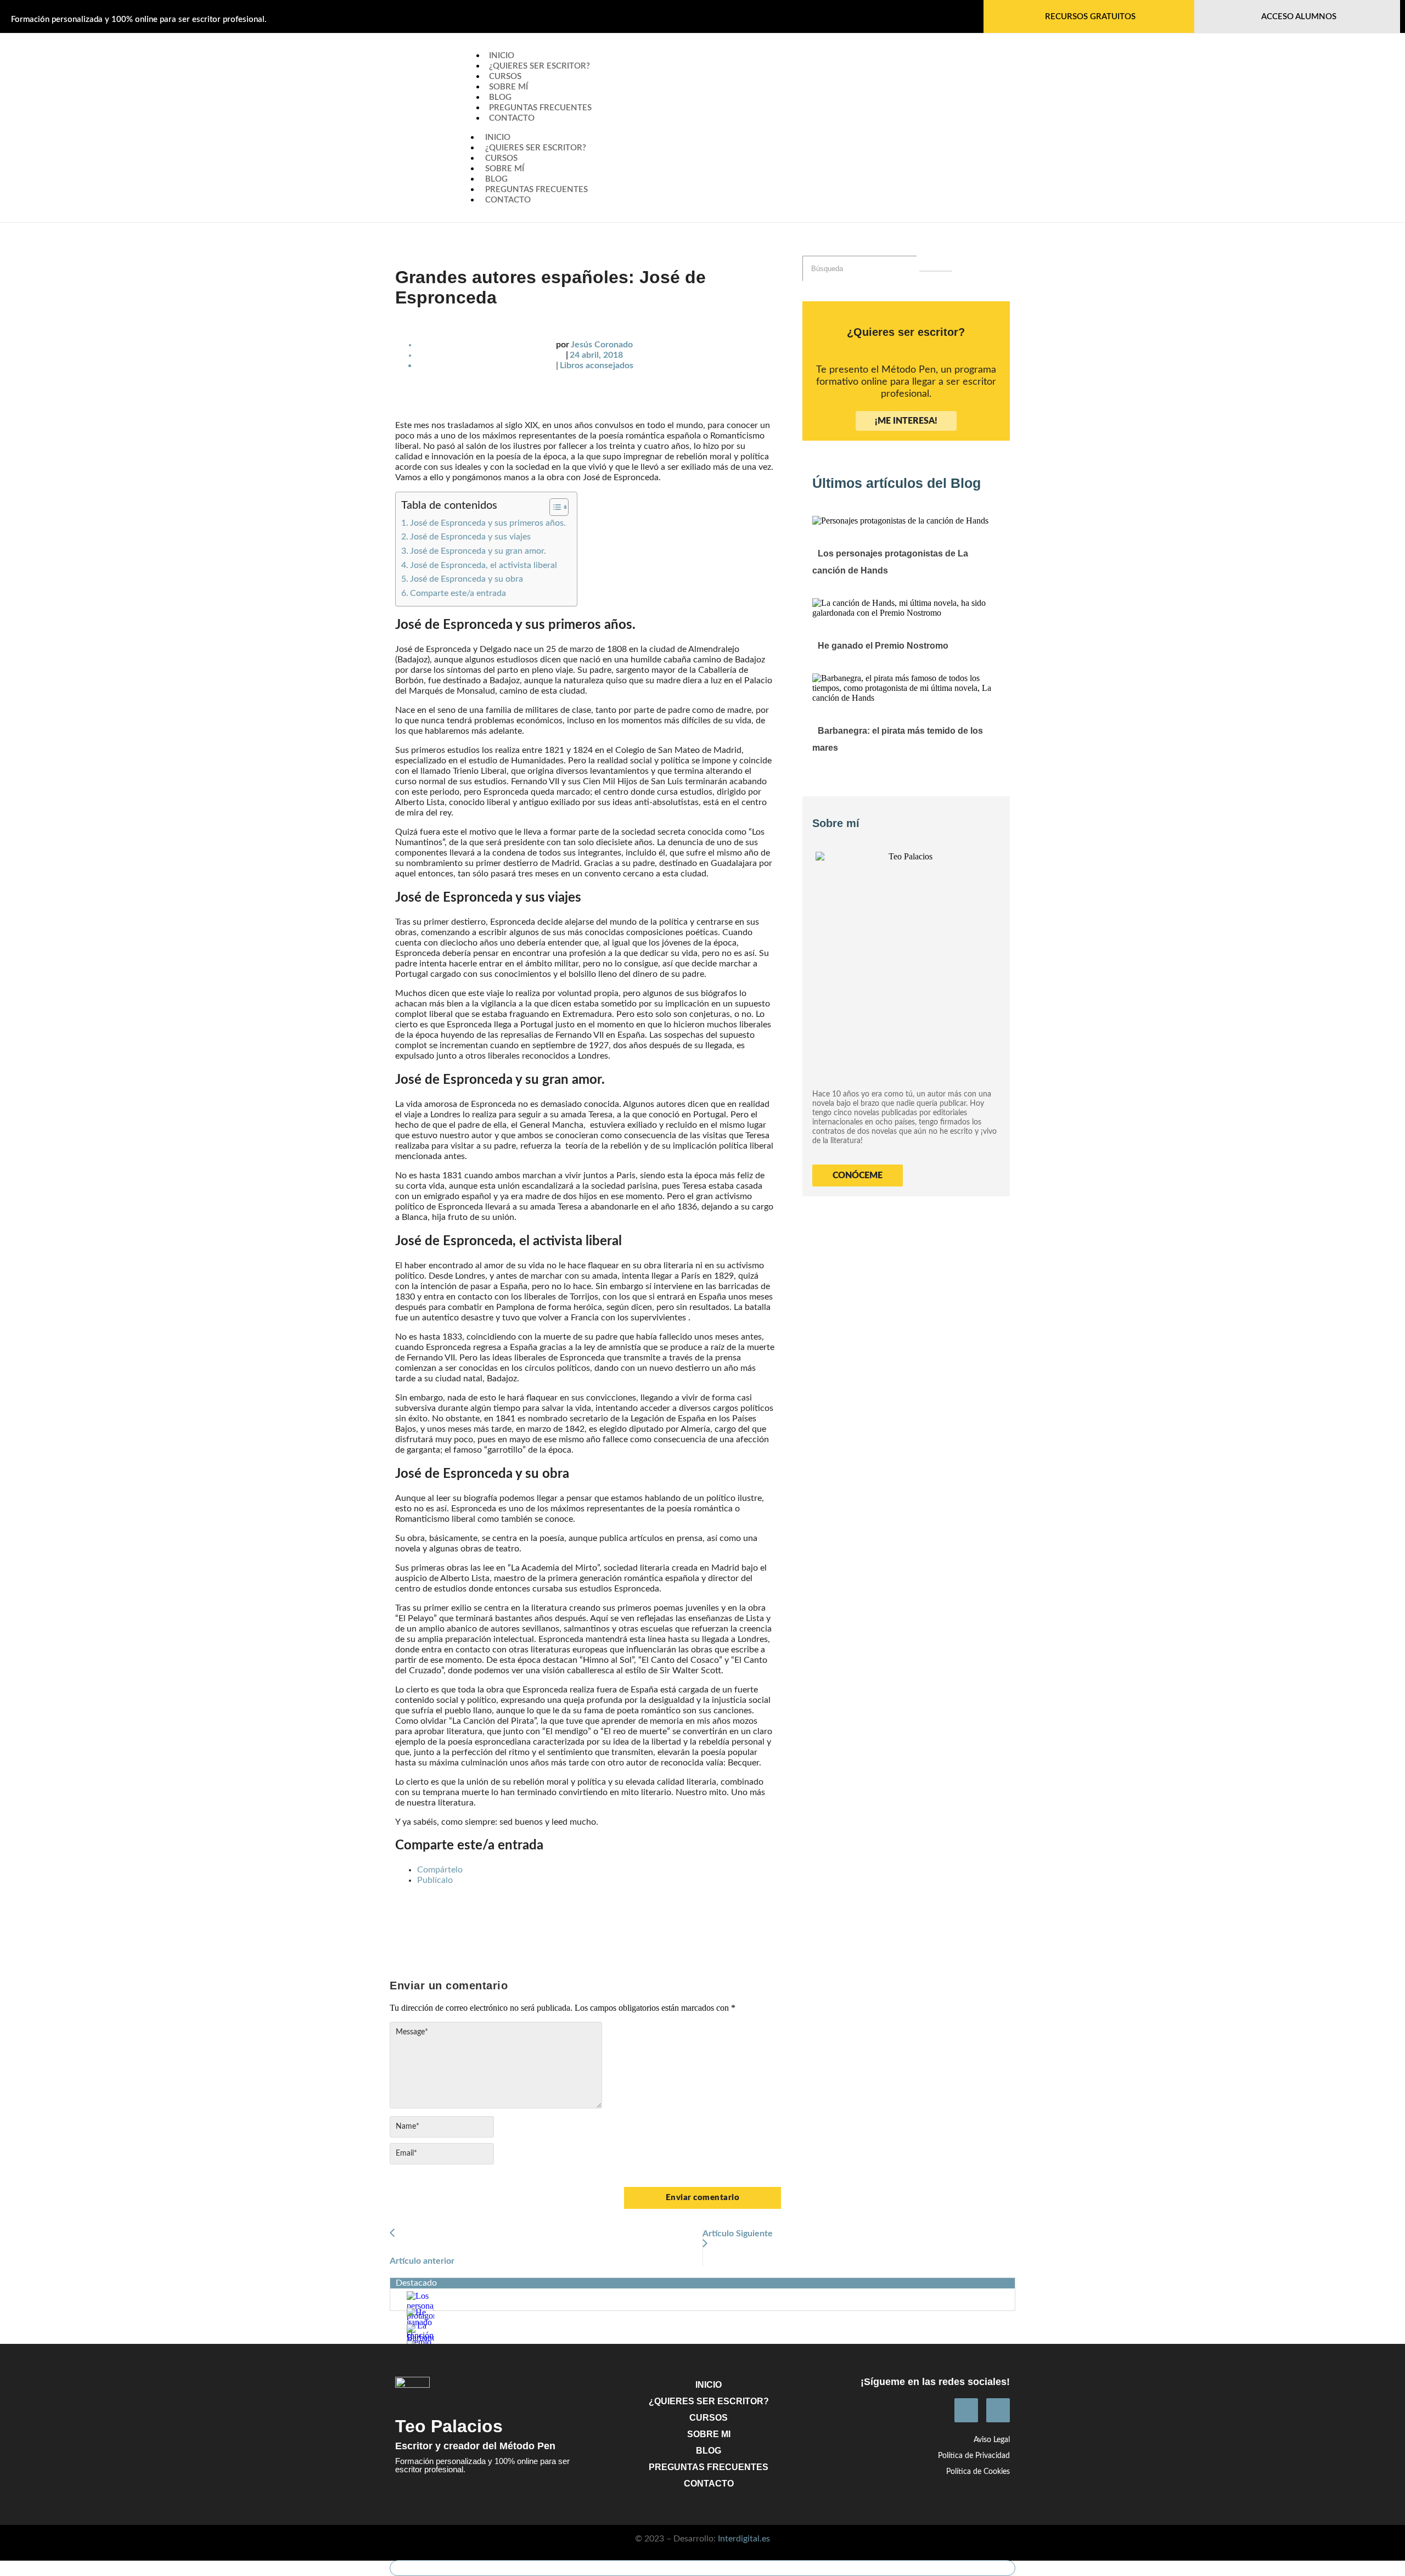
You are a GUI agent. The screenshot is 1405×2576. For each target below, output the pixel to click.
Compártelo (440, 1870)
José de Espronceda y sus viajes (470, 537)
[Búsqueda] (936, 271)
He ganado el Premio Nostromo (883, 646)
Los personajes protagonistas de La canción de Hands (890, 562)
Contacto (512, 118)
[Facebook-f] (966, 2410)
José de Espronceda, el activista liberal (484, 565)
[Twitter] (998, 2410)
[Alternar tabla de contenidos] (553, 507)
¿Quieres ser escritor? (539, 66)
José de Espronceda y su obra (467, 579)
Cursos (501, 158)
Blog (496, 179)
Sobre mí (505, 169)
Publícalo (435, 1880)
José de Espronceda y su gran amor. (478, 551)
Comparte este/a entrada (458, 593)
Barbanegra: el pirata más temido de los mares (898, 739)
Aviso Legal (992, 2440)
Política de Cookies (978, 2472)
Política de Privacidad (974, 2456)
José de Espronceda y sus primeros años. (488, 523)
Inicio (498, 137)
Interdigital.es (744, 2539)
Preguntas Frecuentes (540, 108)
